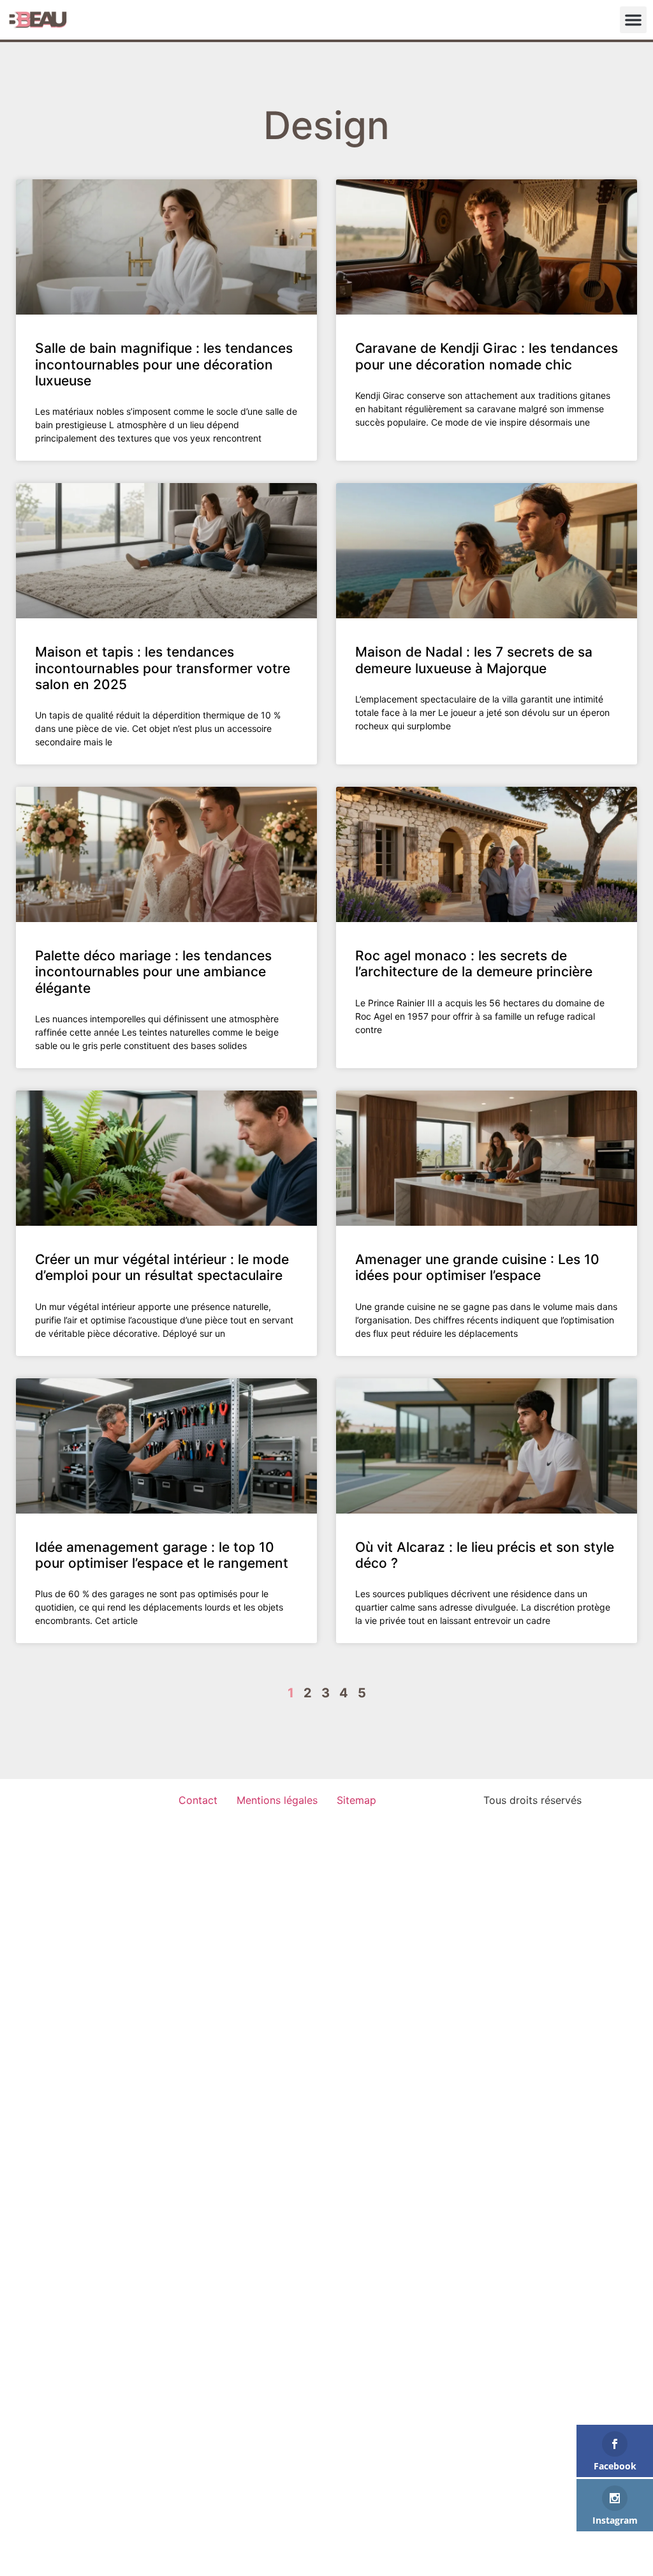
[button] (633, 20)
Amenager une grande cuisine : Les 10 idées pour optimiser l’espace (477, 1267)
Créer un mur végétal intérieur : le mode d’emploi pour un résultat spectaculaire (162, 1267)
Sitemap (356, 1800)
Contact (198, 1800)
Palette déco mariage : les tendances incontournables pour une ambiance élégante (153, 972)
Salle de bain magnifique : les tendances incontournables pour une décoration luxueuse (164, 364)
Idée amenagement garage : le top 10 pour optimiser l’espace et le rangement (162, 1555)
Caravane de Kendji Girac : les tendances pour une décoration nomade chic (487, 356)
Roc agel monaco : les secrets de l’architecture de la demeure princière (474, 964)
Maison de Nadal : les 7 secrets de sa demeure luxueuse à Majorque (474, 660)
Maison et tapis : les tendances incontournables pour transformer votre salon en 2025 (163, 668)
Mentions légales (277, 1800)
